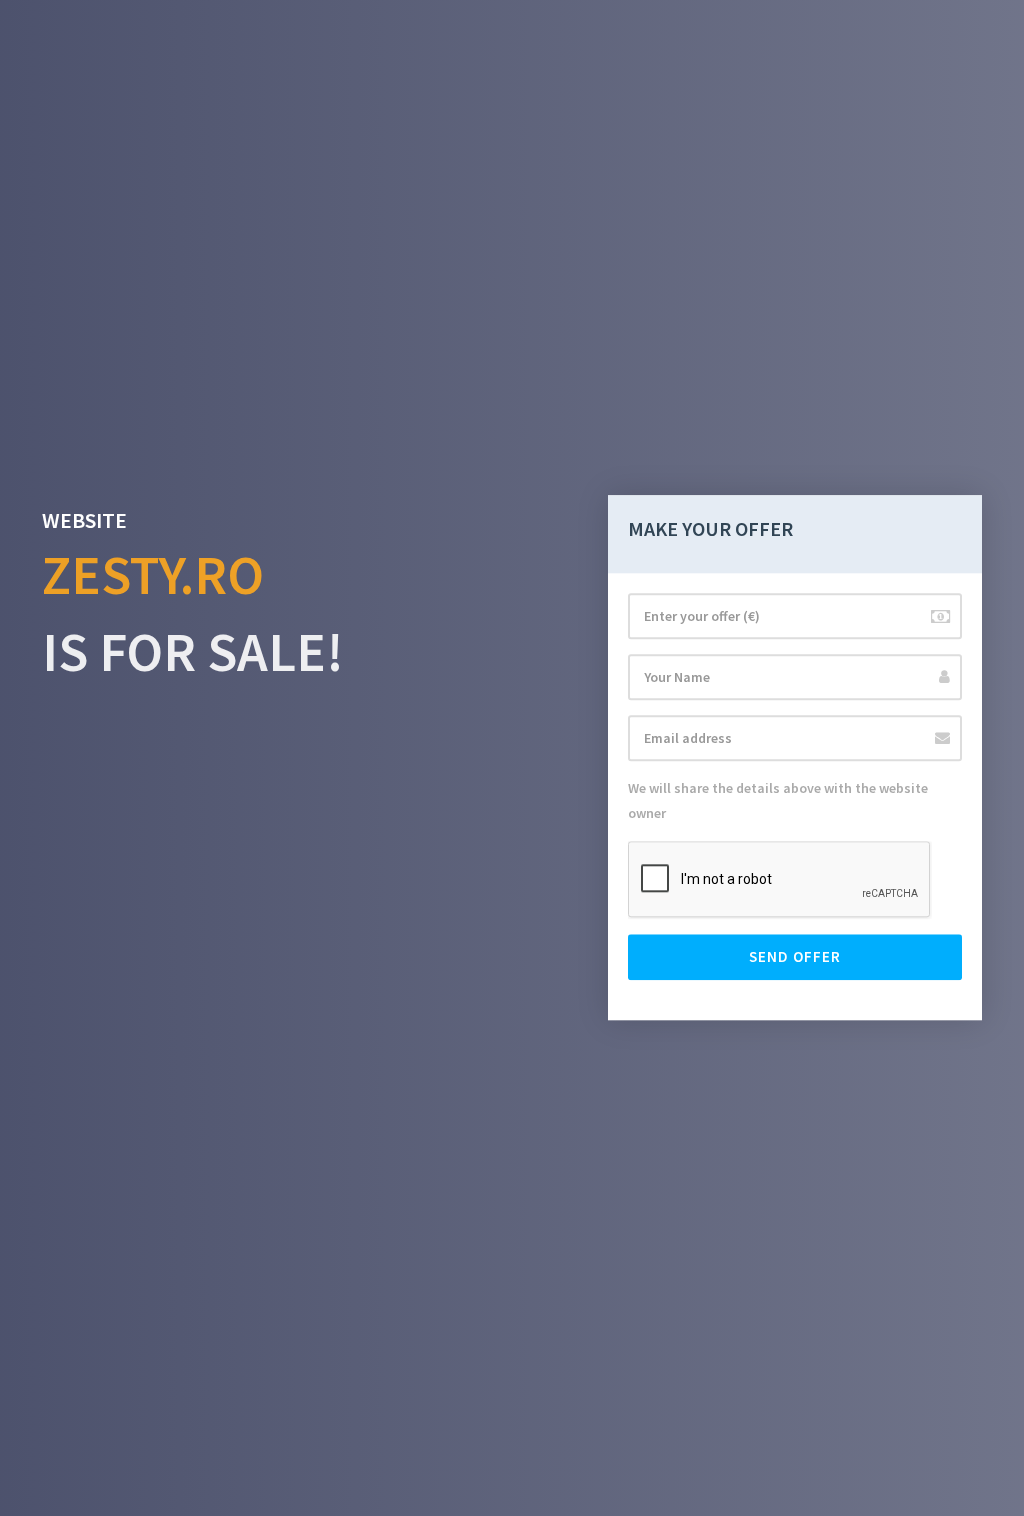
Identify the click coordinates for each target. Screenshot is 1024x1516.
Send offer (795, 957)
